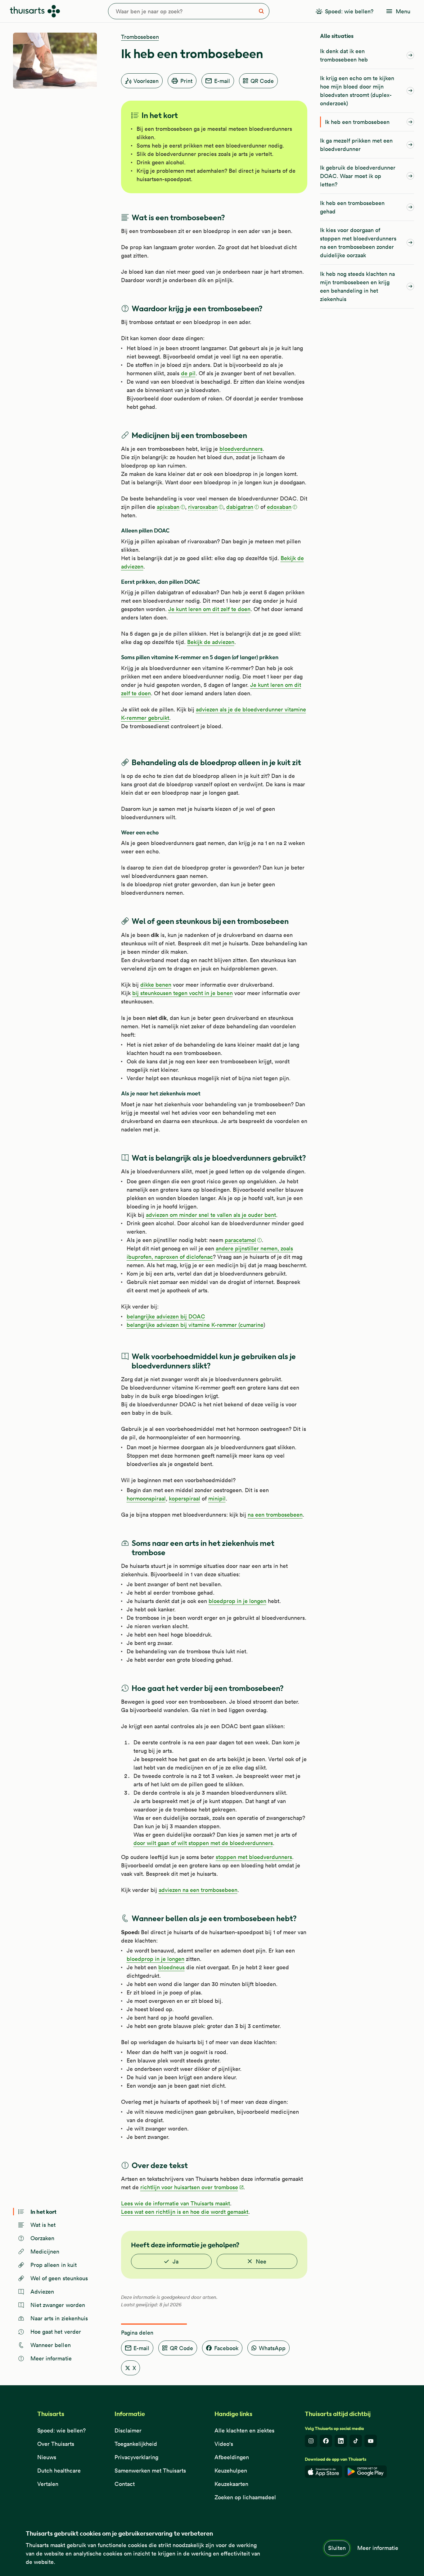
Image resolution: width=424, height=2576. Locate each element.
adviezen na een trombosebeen (198, 1890)
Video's (224, 2444)
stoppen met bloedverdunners (254, 1857)
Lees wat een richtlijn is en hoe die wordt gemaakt (185, 2212)
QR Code (262, 81)
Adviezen (42, 2292)
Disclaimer (128, 2430)
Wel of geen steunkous (59, 2278)
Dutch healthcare (59, 2471)
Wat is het (43, 2225)
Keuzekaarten (231, 2484)
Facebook (226, 2348)
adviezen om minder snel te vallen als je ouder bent (211, 1215)
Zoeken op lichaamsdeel (245, 2497)
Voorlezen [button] (146, 81)
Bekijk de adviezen (211, 642)
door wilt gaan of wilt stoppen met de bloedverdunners (203, 1843)
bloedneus (171, 1967)
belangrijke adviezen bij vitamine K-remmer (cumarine (195, 1325)
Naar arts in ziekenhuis (59, 2318)
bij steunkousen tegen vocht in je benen (183, 993)
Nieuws (47, 2457)
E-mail (222, 81)
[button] (171, 507)
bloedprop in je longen (237, 1601)
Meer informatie (378, 2548)
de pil (188, 373)
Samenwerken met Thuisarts (150, 2471)
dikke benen (156, 985)
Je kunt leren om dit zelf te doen (209, 609)
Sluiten (337, 2548)
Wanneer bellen (51, 2345)
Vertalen (48, 2484)
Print (186, 81)
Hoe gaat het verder (56, 2332)
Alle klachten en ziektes (244, 2430)
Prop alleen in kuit (54, 2265)
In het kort (43, 2211)
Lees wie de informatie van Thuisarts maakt (176, 2203)
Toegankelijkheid (136, 2444)
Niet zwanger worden (58, 2305)
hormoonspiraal (146, 1498)
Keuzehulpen (231, 2471)
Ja (176, 2261)
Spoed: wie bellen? (61, 2430)
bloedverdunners (241, 449)
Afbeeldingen (232, 2457)
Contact (125, 2484)
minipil (217, 1498)
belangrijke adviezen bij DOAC (166, 1316)
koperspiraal (185, 1498)
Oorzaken (43, 2238)
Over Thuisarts (56, 2444)
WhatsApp (272, 2348)
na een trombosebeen (275, 1515)
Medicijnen (45, 2252)
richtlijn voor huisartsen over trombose (189, 2187)
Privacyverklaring (136, 2457)
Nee (261, 2261)
